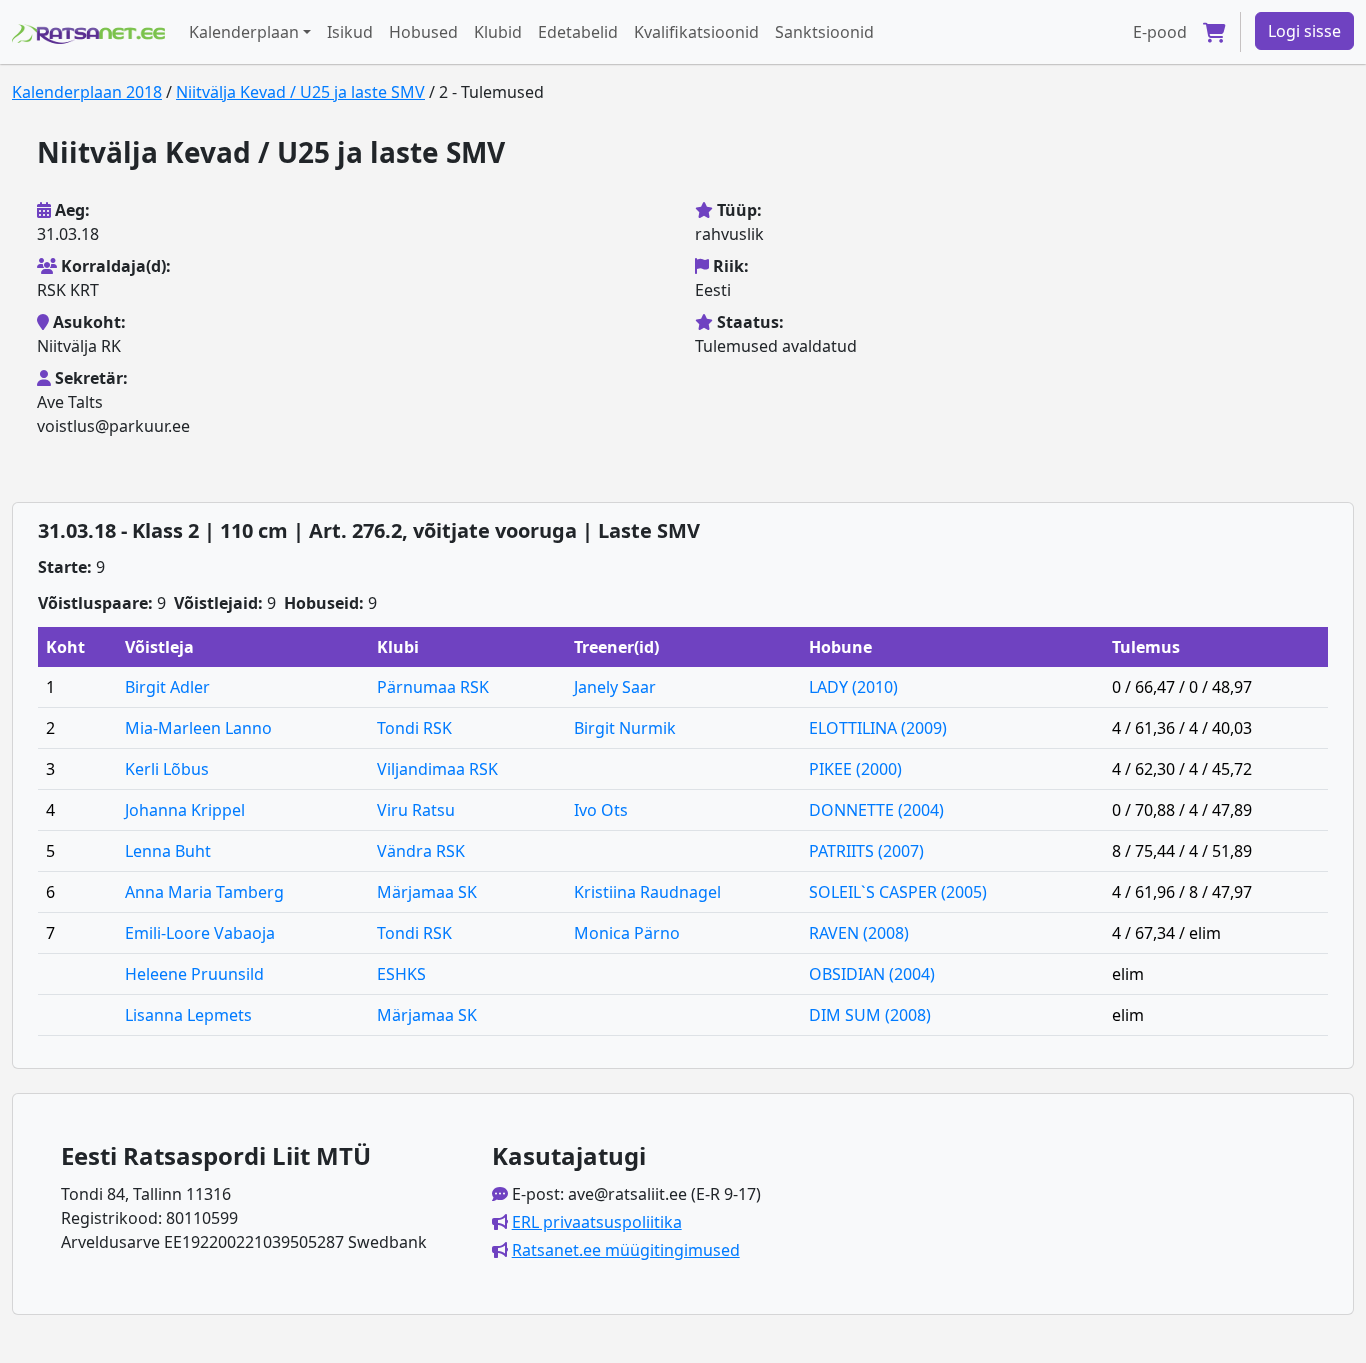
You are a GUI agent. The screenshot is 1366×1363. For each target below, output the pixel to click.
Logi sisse (1304, 31)
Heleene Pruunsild (194, 974)
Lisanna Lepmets (188, 1015)
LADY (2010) (853, 687)
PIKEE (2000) (855, 769)
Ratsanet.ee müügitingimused (626, 1250)
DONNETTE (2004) (876, 810)
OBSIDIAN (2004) (872, 974)
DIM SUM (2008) (870, 1015)
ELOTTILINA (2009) (878, 728)
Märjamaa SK (427, 892)
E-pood (1160, 32)
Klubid (498, 32)
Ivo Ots (601, 810)
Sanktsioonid (824, 32)
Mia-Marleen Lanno (198, 728)
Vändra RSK (421, 851)
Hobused (423, 32)
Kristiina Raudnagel (647, 892)
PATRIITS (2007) (866, 851)
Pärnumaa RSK (433, 687)
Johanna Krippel (185, 810)
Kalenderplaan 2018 (87, 92)
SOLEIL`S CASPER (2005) (898, 892)
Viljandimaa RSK (437, 769)
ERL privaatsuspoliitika (597, 1222)
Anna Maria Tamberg (204, 892)
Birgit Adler (167, 687)
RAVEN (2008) (859, 933)
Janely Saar (615, 687)
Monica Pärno (627, 933)
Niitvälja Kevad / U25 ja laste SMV (300, 92)
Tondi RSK (414, 728)
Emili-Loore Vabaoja (200, 933)
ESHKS (401, 974)
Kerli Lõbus (167, 769)
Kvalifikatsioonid (696, 32)
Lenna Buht (168, 851)
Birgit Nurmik (625, 728)
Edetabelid (578, 32)
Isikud (350, 32)
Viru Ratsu (416, 810)
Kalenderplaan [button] (244, 32)
